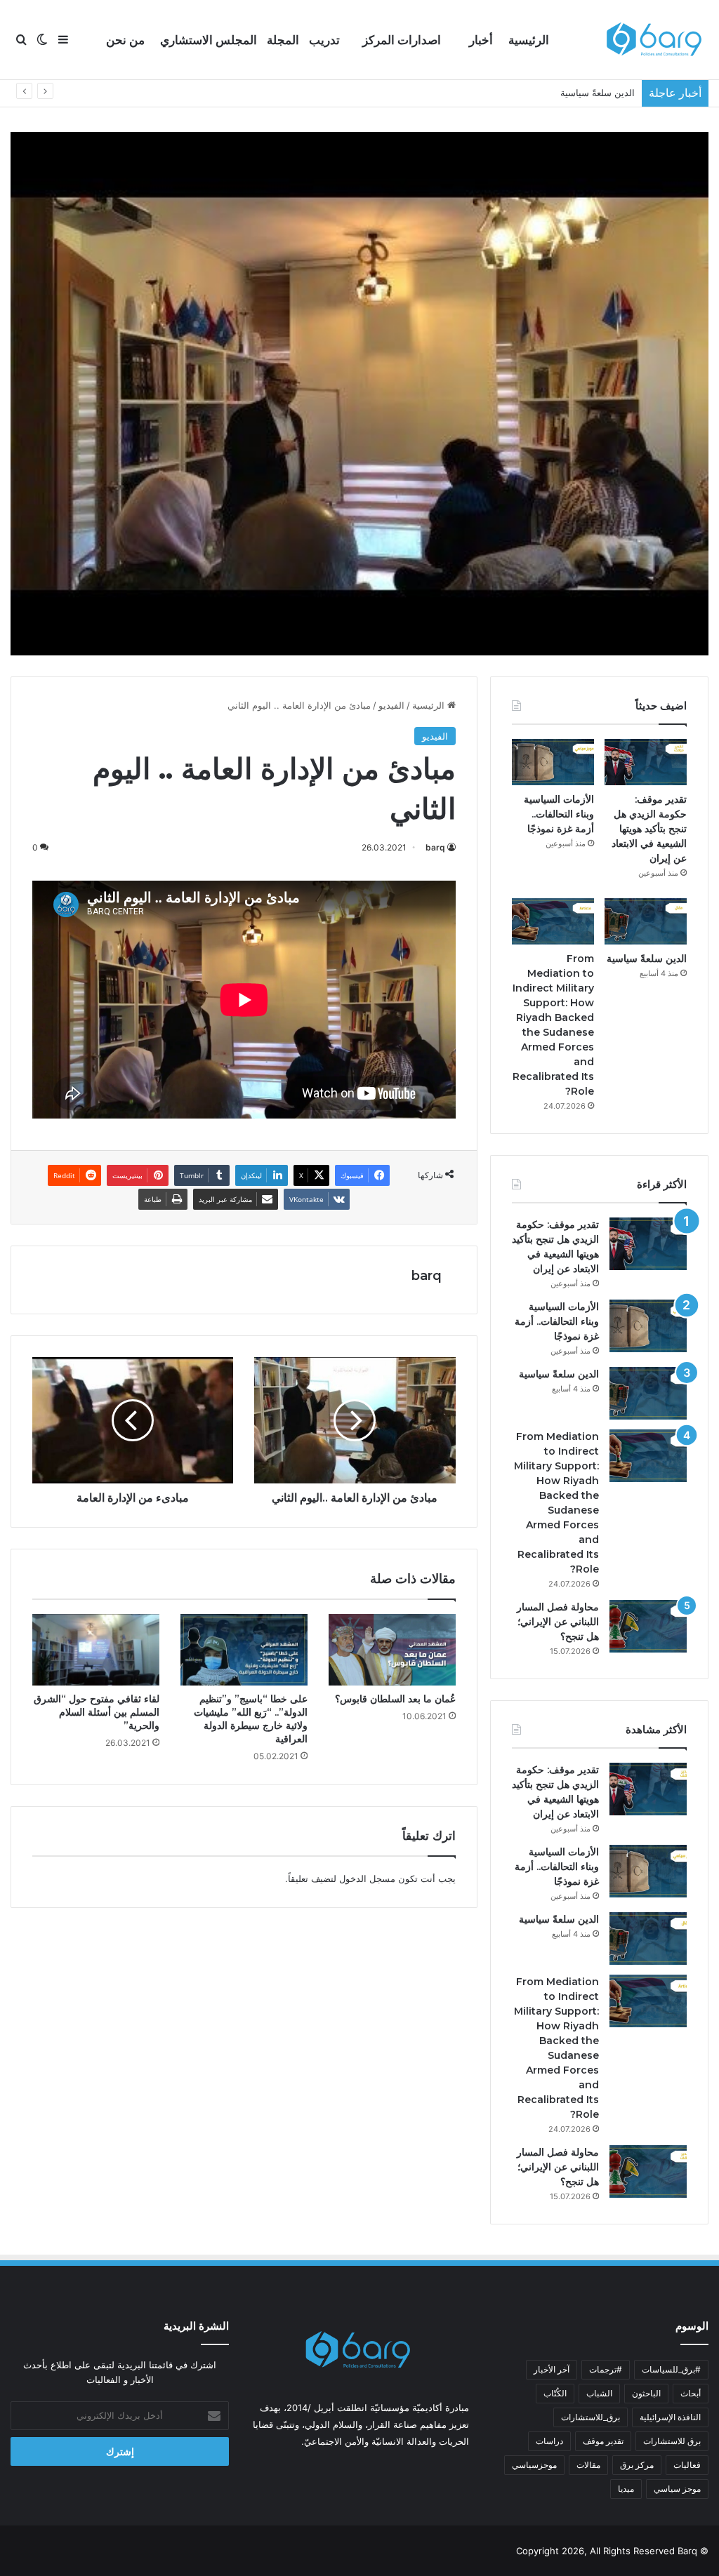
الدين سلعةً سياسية (647, 959)
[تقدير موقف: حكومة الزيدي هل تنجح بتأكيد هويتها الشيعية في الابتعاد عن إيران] (646, 762)
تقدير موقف (603, 2441)
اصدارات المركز (402, 40)
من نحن (125, 40)
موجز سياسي (677, 2489)
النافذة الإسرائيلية (670, 2417)
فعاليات (687, 2465)
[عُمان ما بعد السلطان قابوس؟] (392, 1650)
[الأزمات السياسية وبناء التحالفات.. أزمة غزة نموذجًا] (553, 762)
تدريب (324, 40)
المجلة (283, 40)
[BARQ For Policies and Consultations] (656, 40)
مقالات (588, 2465)
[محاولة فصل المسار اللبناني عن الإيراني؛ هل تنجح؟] (648, 1626)
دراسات (549, 2441)
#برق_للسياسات (671, 2369)
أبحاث (691, 2393)
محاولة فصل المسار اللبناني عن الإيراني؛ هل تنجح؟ (558, 1622)
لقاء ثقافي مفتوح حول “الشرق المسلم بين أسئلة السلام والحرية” (97, 1712)
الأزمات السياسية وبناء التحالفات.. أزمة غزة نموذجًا (559, 814)
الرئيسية (529, 40)
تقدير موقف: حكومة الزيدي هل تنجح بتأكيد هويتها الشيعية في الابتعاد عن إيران (649, 829)
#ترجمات (606, 2369)
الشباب (599, 2393)
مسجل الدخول (367, 1878)
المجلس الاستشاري (209, 40)
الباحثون (646, 2393)
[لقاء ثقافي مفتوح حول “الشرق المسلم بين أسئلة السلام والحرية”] (96, 1650)
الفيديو (391, 705)
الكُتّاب (555, 2393)
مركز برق (637, 2465)
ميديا (626, 2489)
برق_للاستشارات (591, 2417)
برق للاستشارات (672, 2441)
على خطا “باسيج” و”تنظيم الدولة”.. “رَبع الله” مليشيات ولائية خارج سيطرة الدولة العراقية (251, 1719)
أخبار (481, 40)
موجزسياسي (534, 2465)
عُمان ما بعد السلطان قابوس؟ (395, 1699)
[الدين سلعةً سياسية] (646, 921)
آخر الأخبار (552, 2369)
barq (435, 847)
